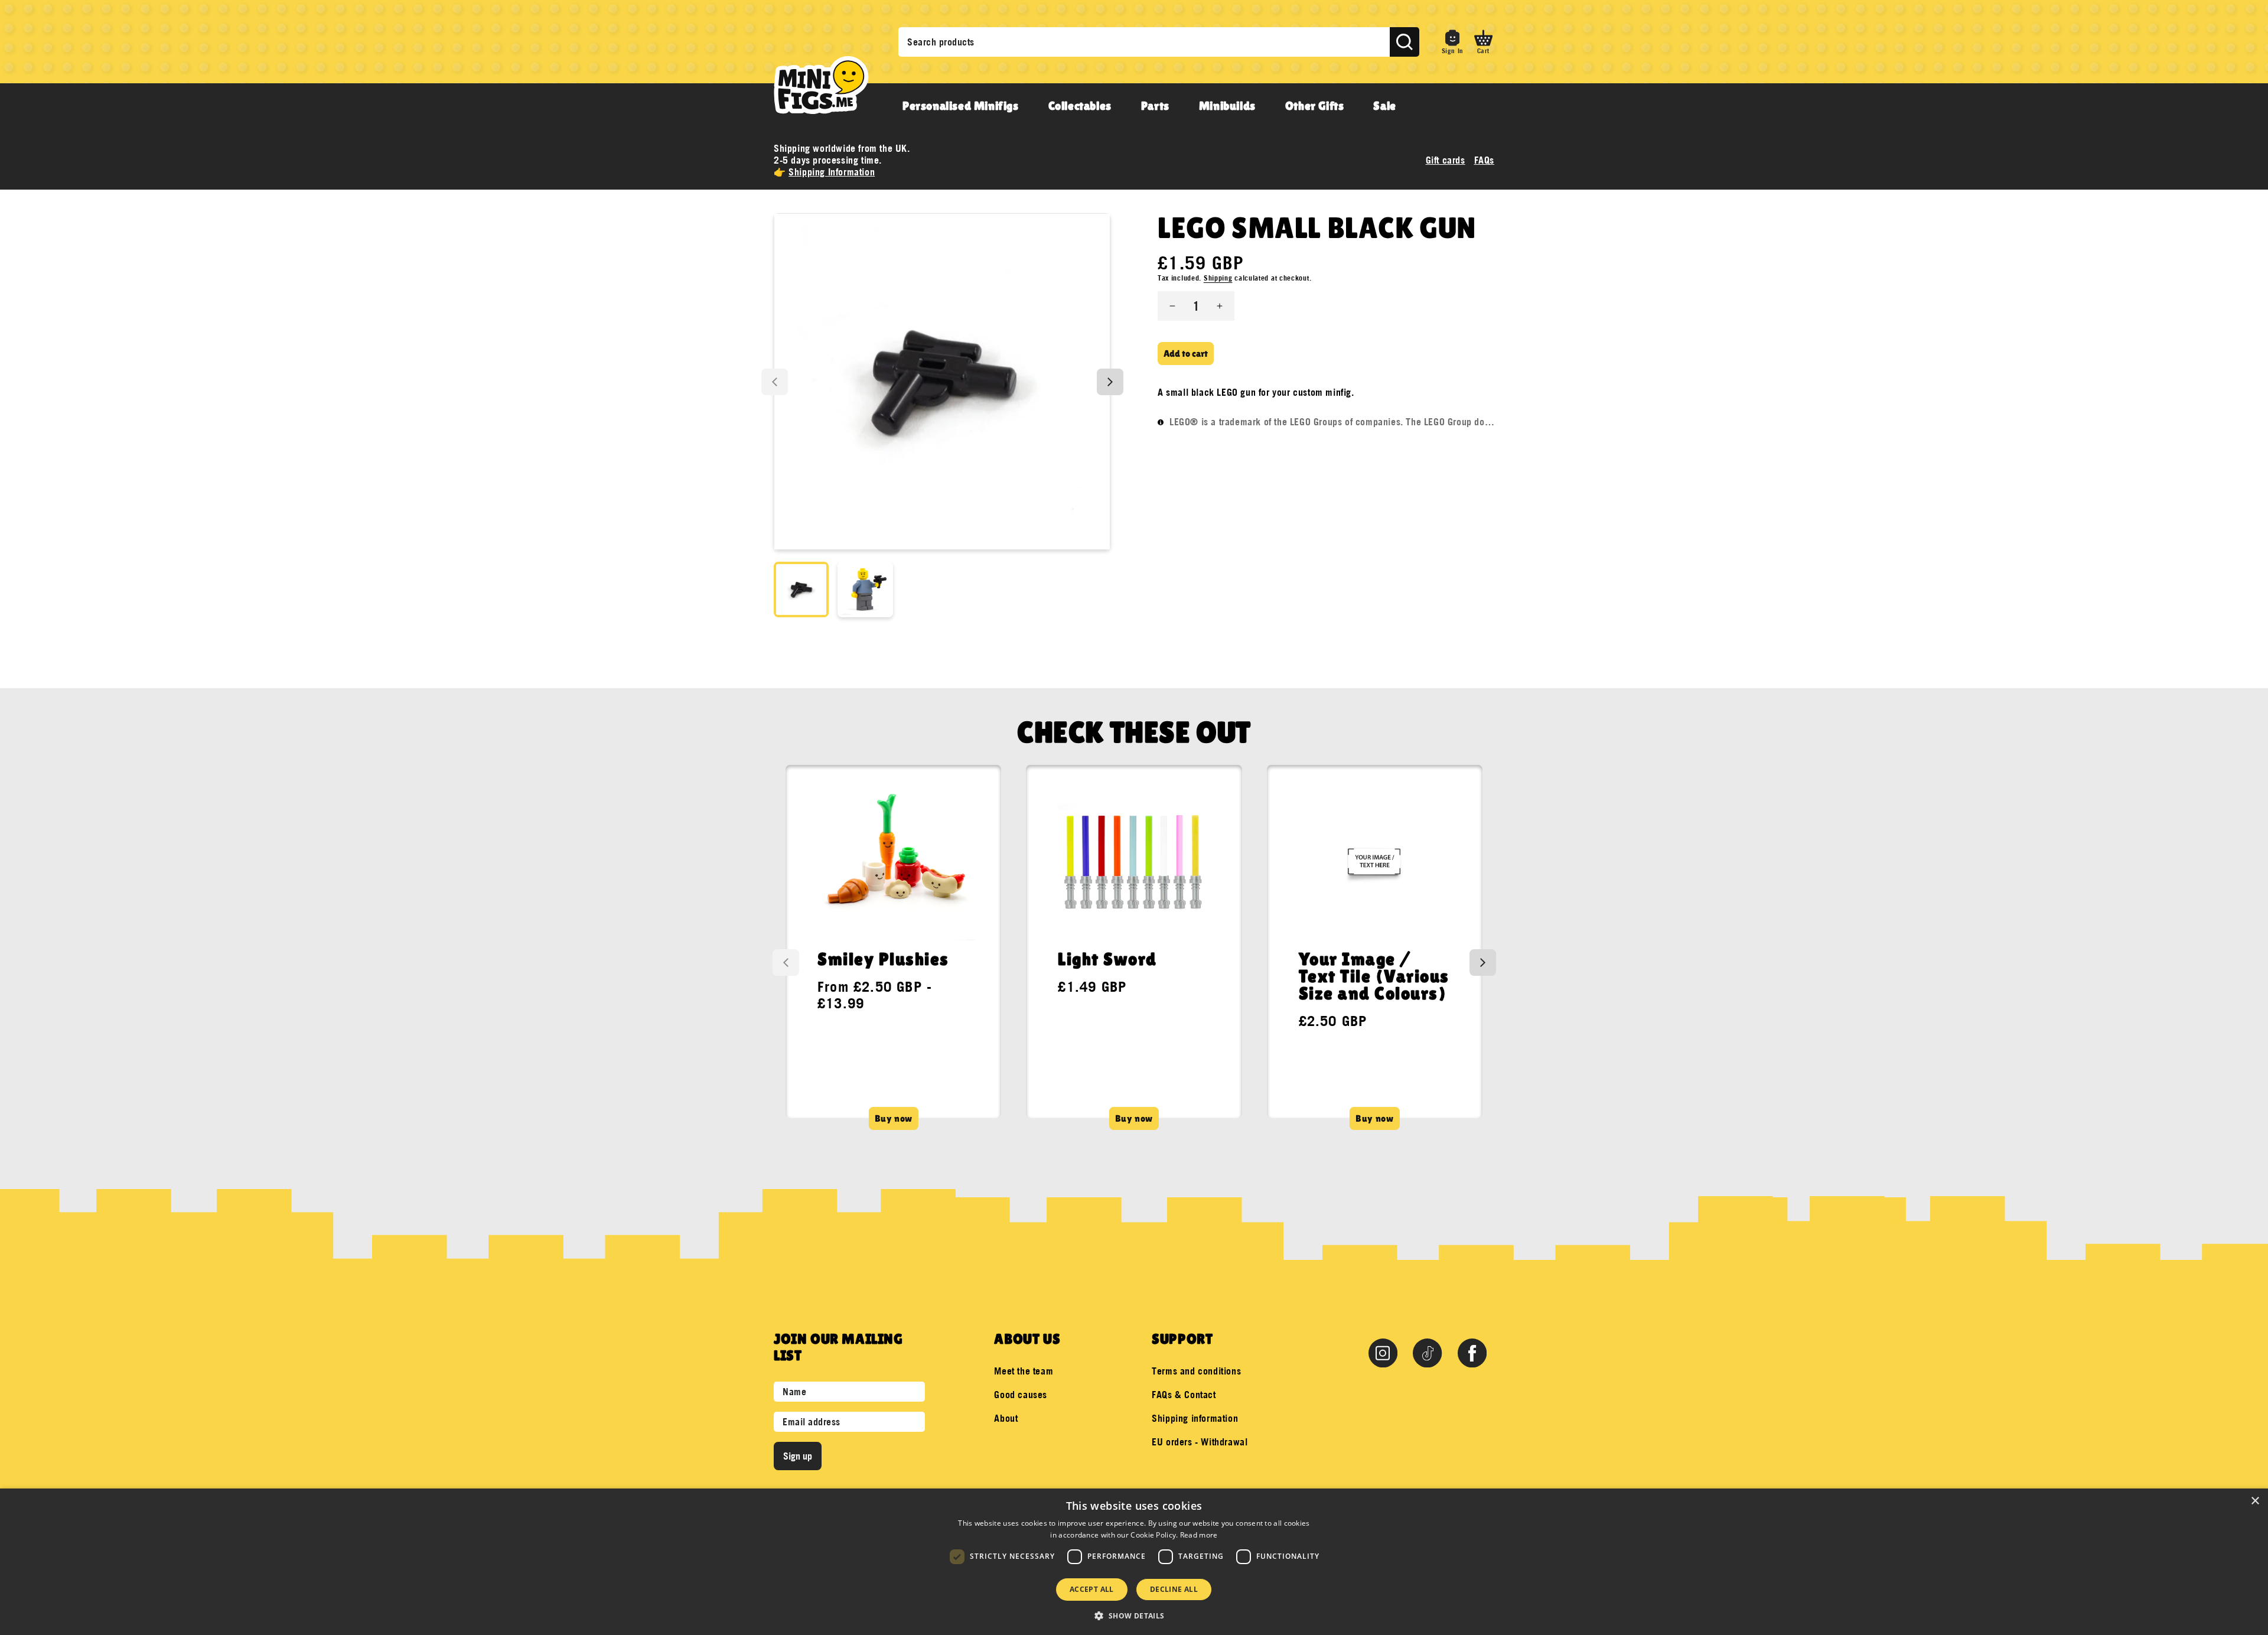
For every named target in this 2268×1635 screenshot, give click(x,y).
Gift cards (1446, 160)
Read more (1199, 1535)
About (1006, 1418)
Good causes (1021, 1395)
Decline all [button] (1174, 1589)
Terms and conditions (1196, 1371)
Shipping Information (832, 172)
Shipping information (1195, 1418)
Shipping (1218, 278)
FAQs (1484, 160)
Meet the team (1024, 1371)
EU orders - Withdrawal (1200, 1442)
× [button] (2255, 1501)
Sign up (798, 1456)
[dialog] (1134, 1562)
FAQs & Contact (1184, 1395)
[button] (1483, 42)
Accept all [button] (1092, 1589)
